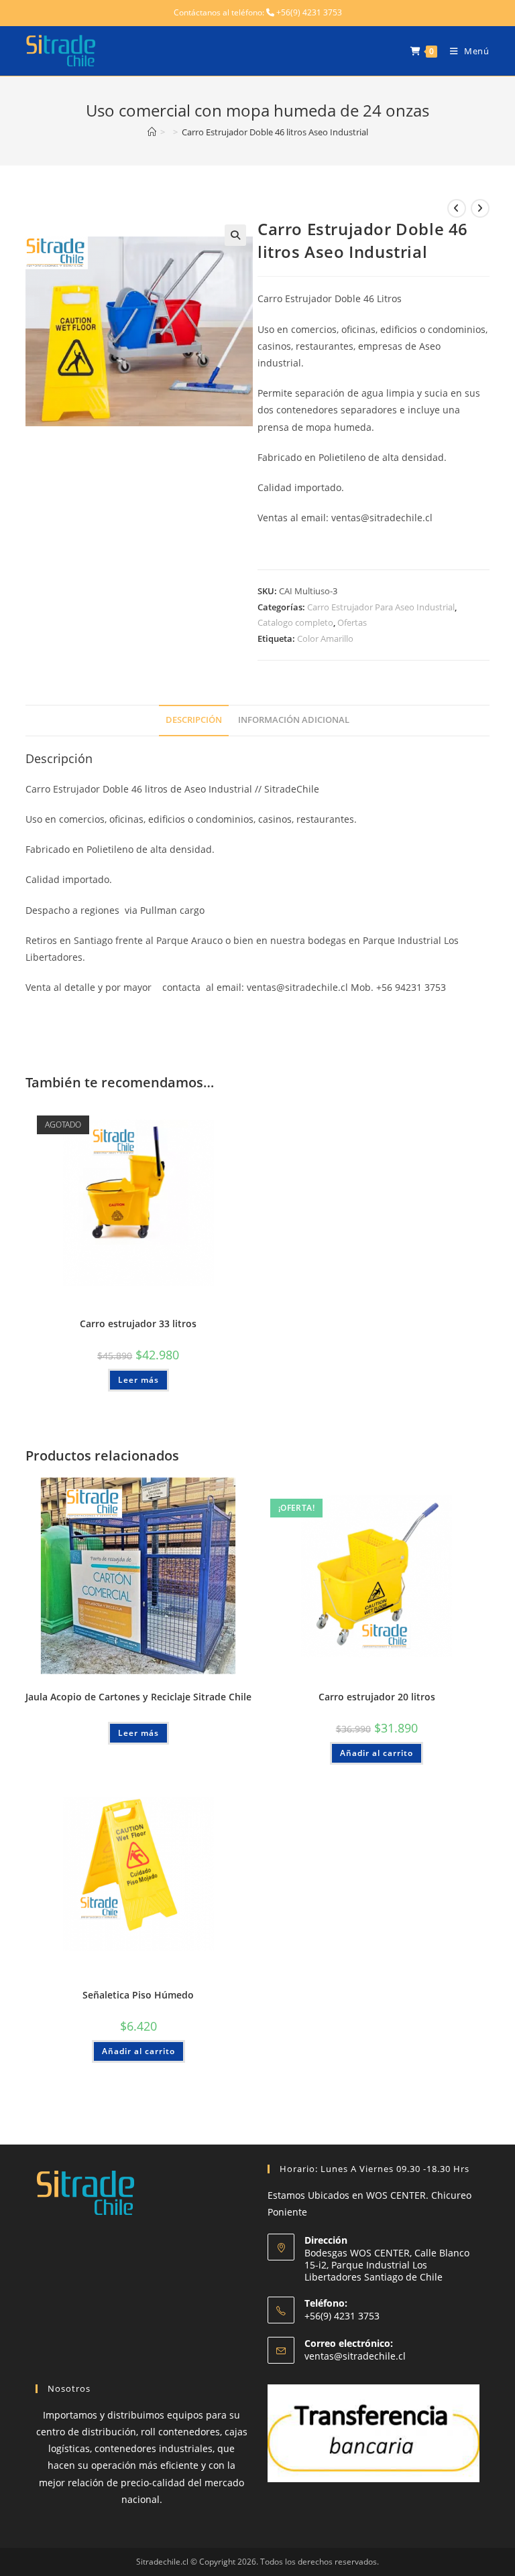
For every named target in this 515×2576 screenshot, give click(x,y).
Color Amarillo (325, 638)
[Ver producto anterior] (457, 208)
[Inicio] (152, 132)
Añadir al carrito (377, 1753)
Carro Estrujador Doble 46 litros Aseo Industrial (275, 132)
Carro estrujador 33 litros (138, 1324)
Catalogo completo (295, 622)
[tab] (194, 721)
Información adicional (294, 720)
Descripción (194, 720)
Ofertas (352, 622)
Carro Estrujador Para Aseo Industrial (381, 607)
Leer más (138, 1380)
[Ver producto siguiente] (480, 208)
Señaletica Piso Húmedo (138, 1995)
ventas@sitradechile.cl (355, 2356)
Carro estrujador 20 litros (377, 1697)
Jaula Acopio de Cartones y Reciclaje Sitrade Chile (138, 1697)
